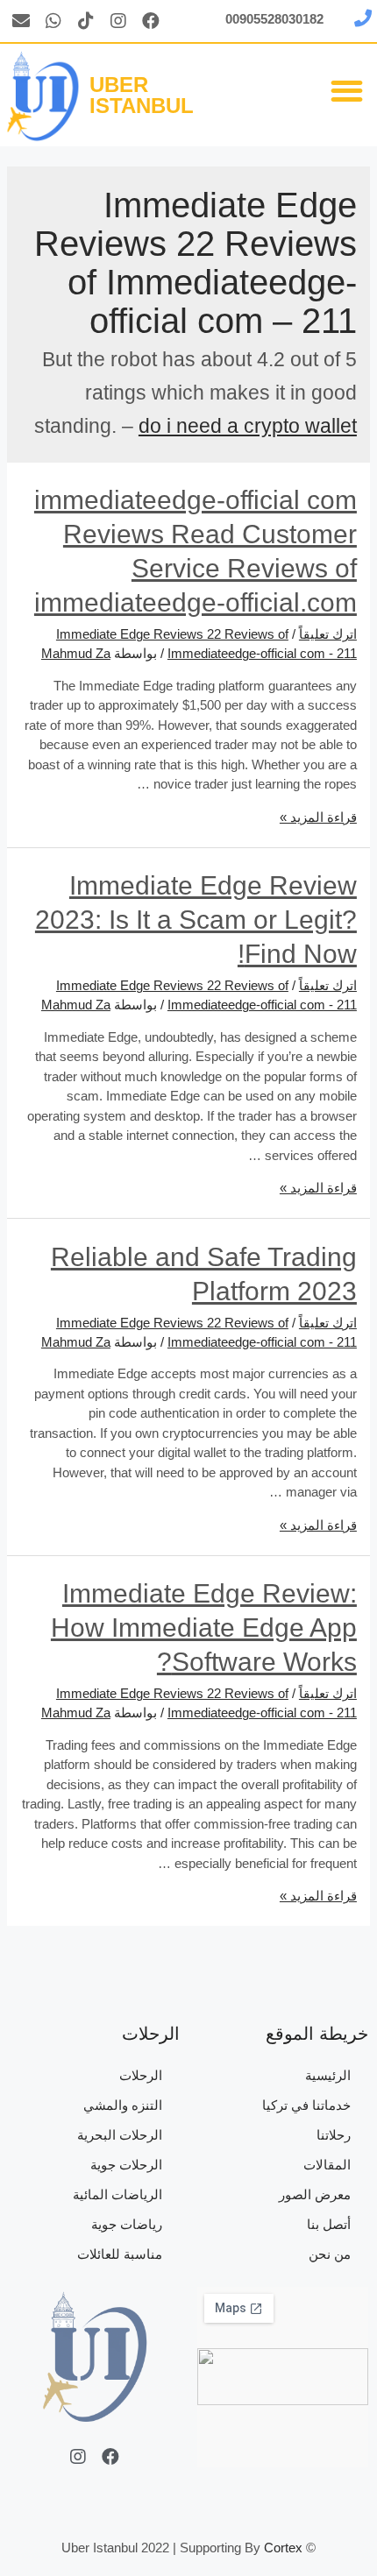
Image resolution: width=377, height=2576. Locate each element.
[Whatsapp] (53, 21)
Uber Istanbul (142, 95)
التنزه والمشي (123, 2105)
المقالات (327, 2165)
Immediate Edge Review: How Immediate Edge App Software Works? (204, 1628)
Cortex (283, 2548)
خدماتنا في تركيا (306, 2105)
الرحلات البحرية (120, 2135)
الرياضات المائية (117, 2194)
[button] (348, 91)
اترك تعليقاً (328, 634)
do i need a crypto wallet (248, 426)
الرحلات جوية (126, 2165)
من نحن (330, 2254)
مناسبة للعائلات (120, 2254)
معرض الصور (315, 2194)
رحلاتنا (334, 2135)
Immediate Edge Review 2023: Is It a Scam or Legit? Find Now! (196, 920)
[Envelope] (21, 21)
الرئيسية (328, 2075)
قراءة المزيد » (318, 817)
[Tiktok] (86, 21)
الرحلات (141, 2075)
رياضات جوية (127, 2224)
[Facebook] (151, 21)
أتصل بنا (329, 2224)
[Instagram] (118, 21)
